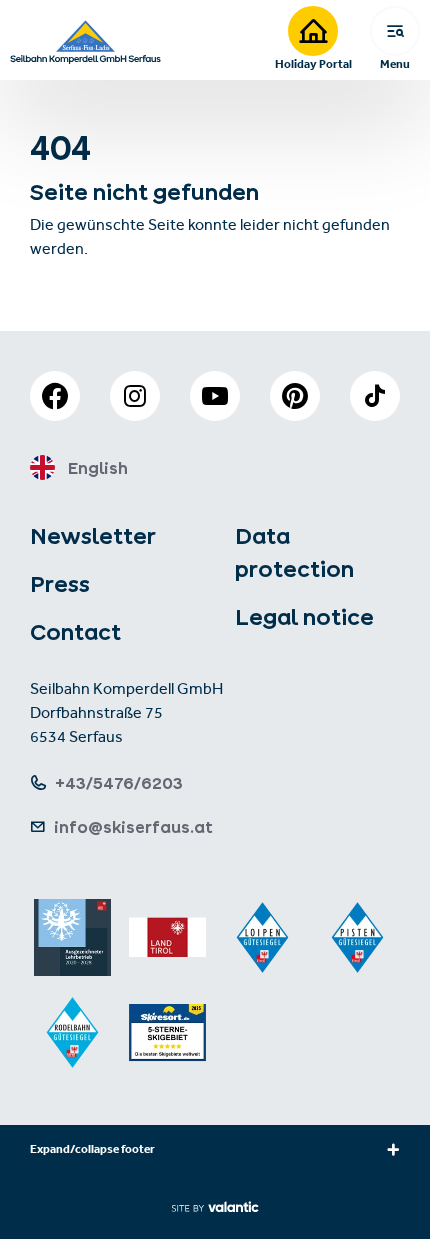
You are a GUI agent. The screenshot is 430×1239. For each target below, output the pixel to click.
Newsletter (93, 536)
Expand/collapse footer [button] (92, 1151)
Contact (75, 632)
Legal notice (304, 617)
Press (60, 584)
